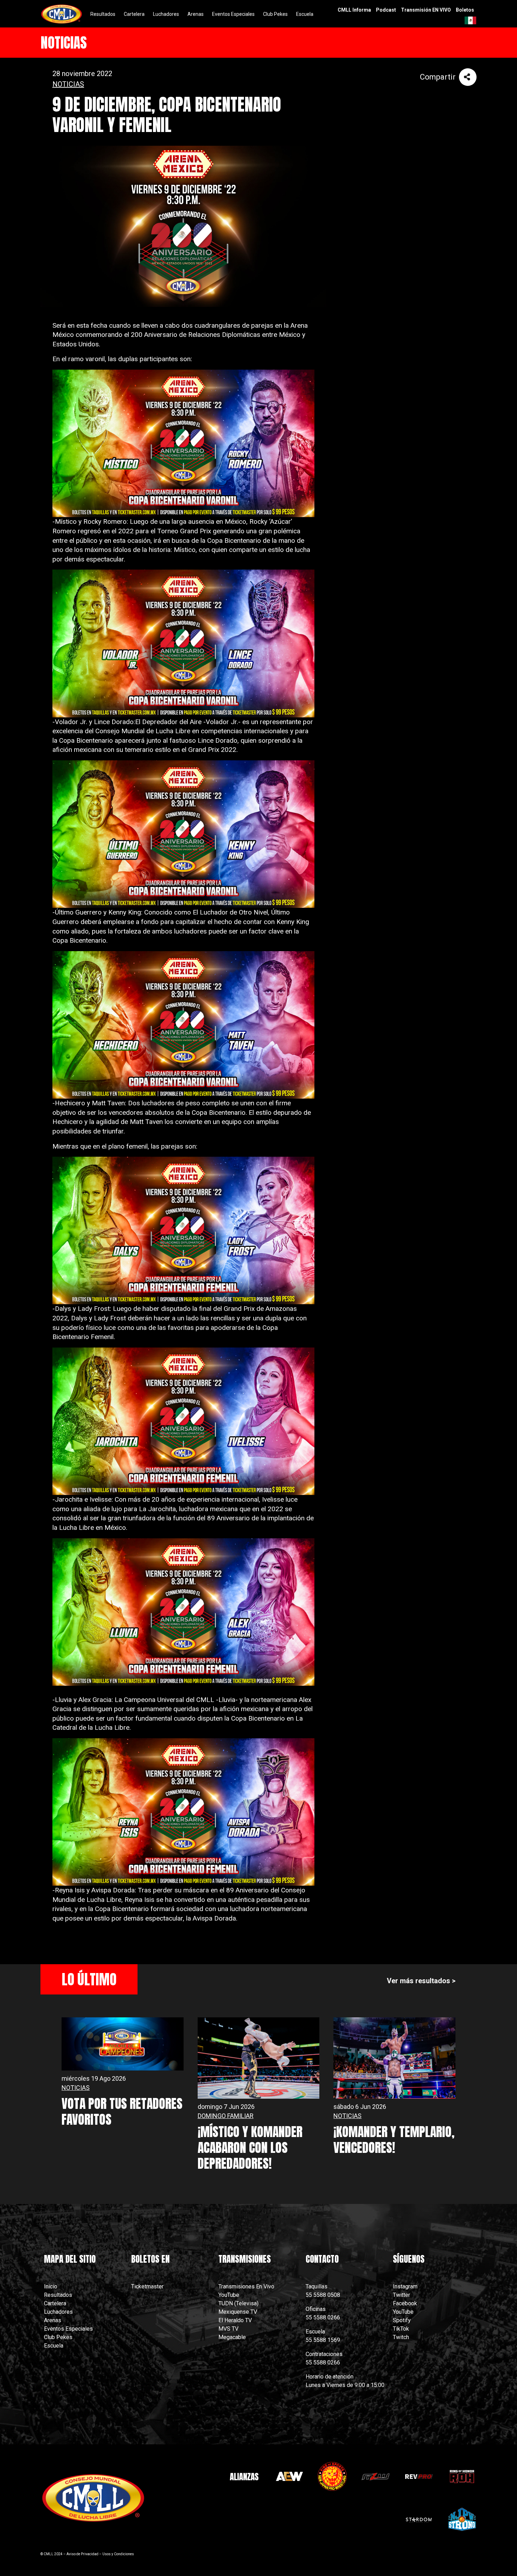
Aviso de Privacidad (82, 2554)
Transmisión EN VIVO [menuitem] (426, 10)
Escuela (54, 2346)
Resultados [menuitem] (103, 14)
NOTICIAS (68, 84)
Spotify (402, 2320)
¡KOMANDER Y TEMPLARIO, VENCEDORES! (394, 2140)
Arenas (53, 2320)
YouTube (229, 2295)
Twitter (401, 2295)
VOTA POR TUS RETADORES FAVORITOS (122, 2112)
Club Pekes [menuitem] (275, 14)
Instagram (405, 2286)
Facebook (405, 2303)
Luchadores (58, 2312)
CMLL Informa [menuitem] (354, 10)
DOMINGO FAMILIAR (226, 2116)
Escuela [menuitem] (305, 14)
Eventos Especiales (68, 2329)
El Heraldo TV (236, 2320)
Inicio (51, 2286)
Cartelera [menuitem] (134, 14)
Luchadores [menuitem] (166, 14)
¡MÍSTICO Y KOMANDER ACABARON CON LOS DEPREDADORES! (250, 2148)
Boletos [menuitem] (465, 10)
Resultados (58, 2295)
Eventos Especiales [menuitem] (233, 14)
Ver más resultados (419, 1981)
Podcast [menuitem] (386, 10)
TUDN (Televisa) (238, 2303)
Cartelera (55, 2303)
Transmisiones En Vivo (247, 2286)
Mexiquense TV (238, 2312)
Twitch (401, 2337)
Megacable (232, 2337)
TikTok (401, 2329)
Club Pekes (58, 2337)
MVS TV (228, 2329)
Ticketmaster (147, 2286)
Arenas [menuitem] (196, 14)
